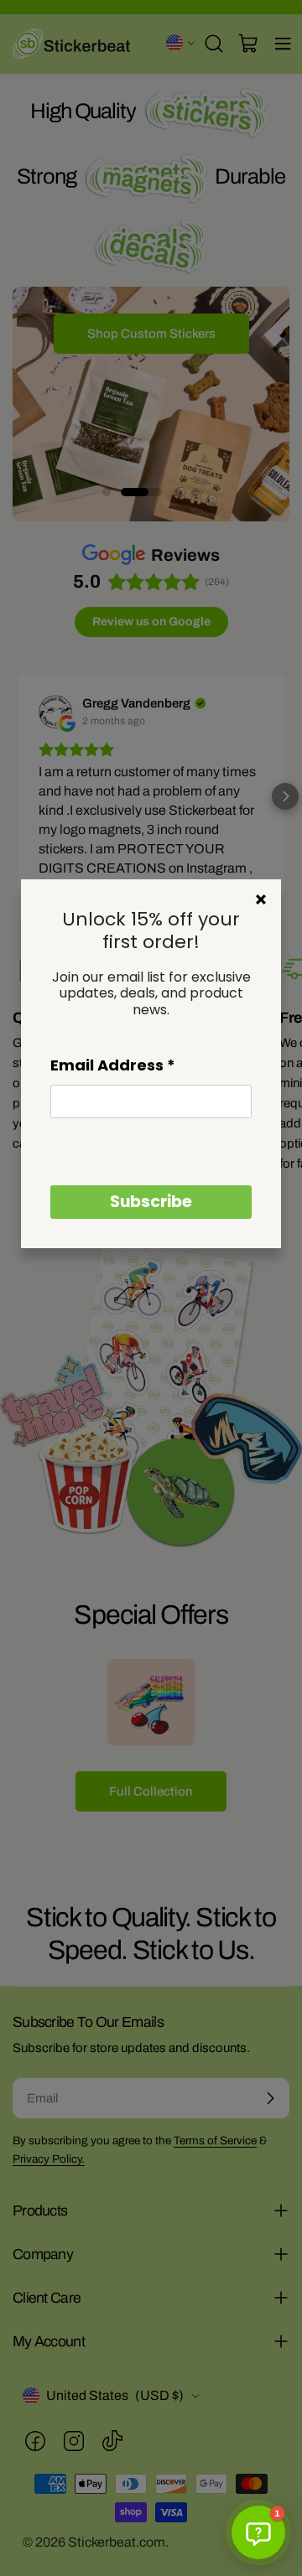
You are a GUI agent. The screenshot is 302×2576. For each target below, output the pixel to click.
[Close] (261, 899)
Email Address (113, 1065)
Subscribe (151, 1202)
